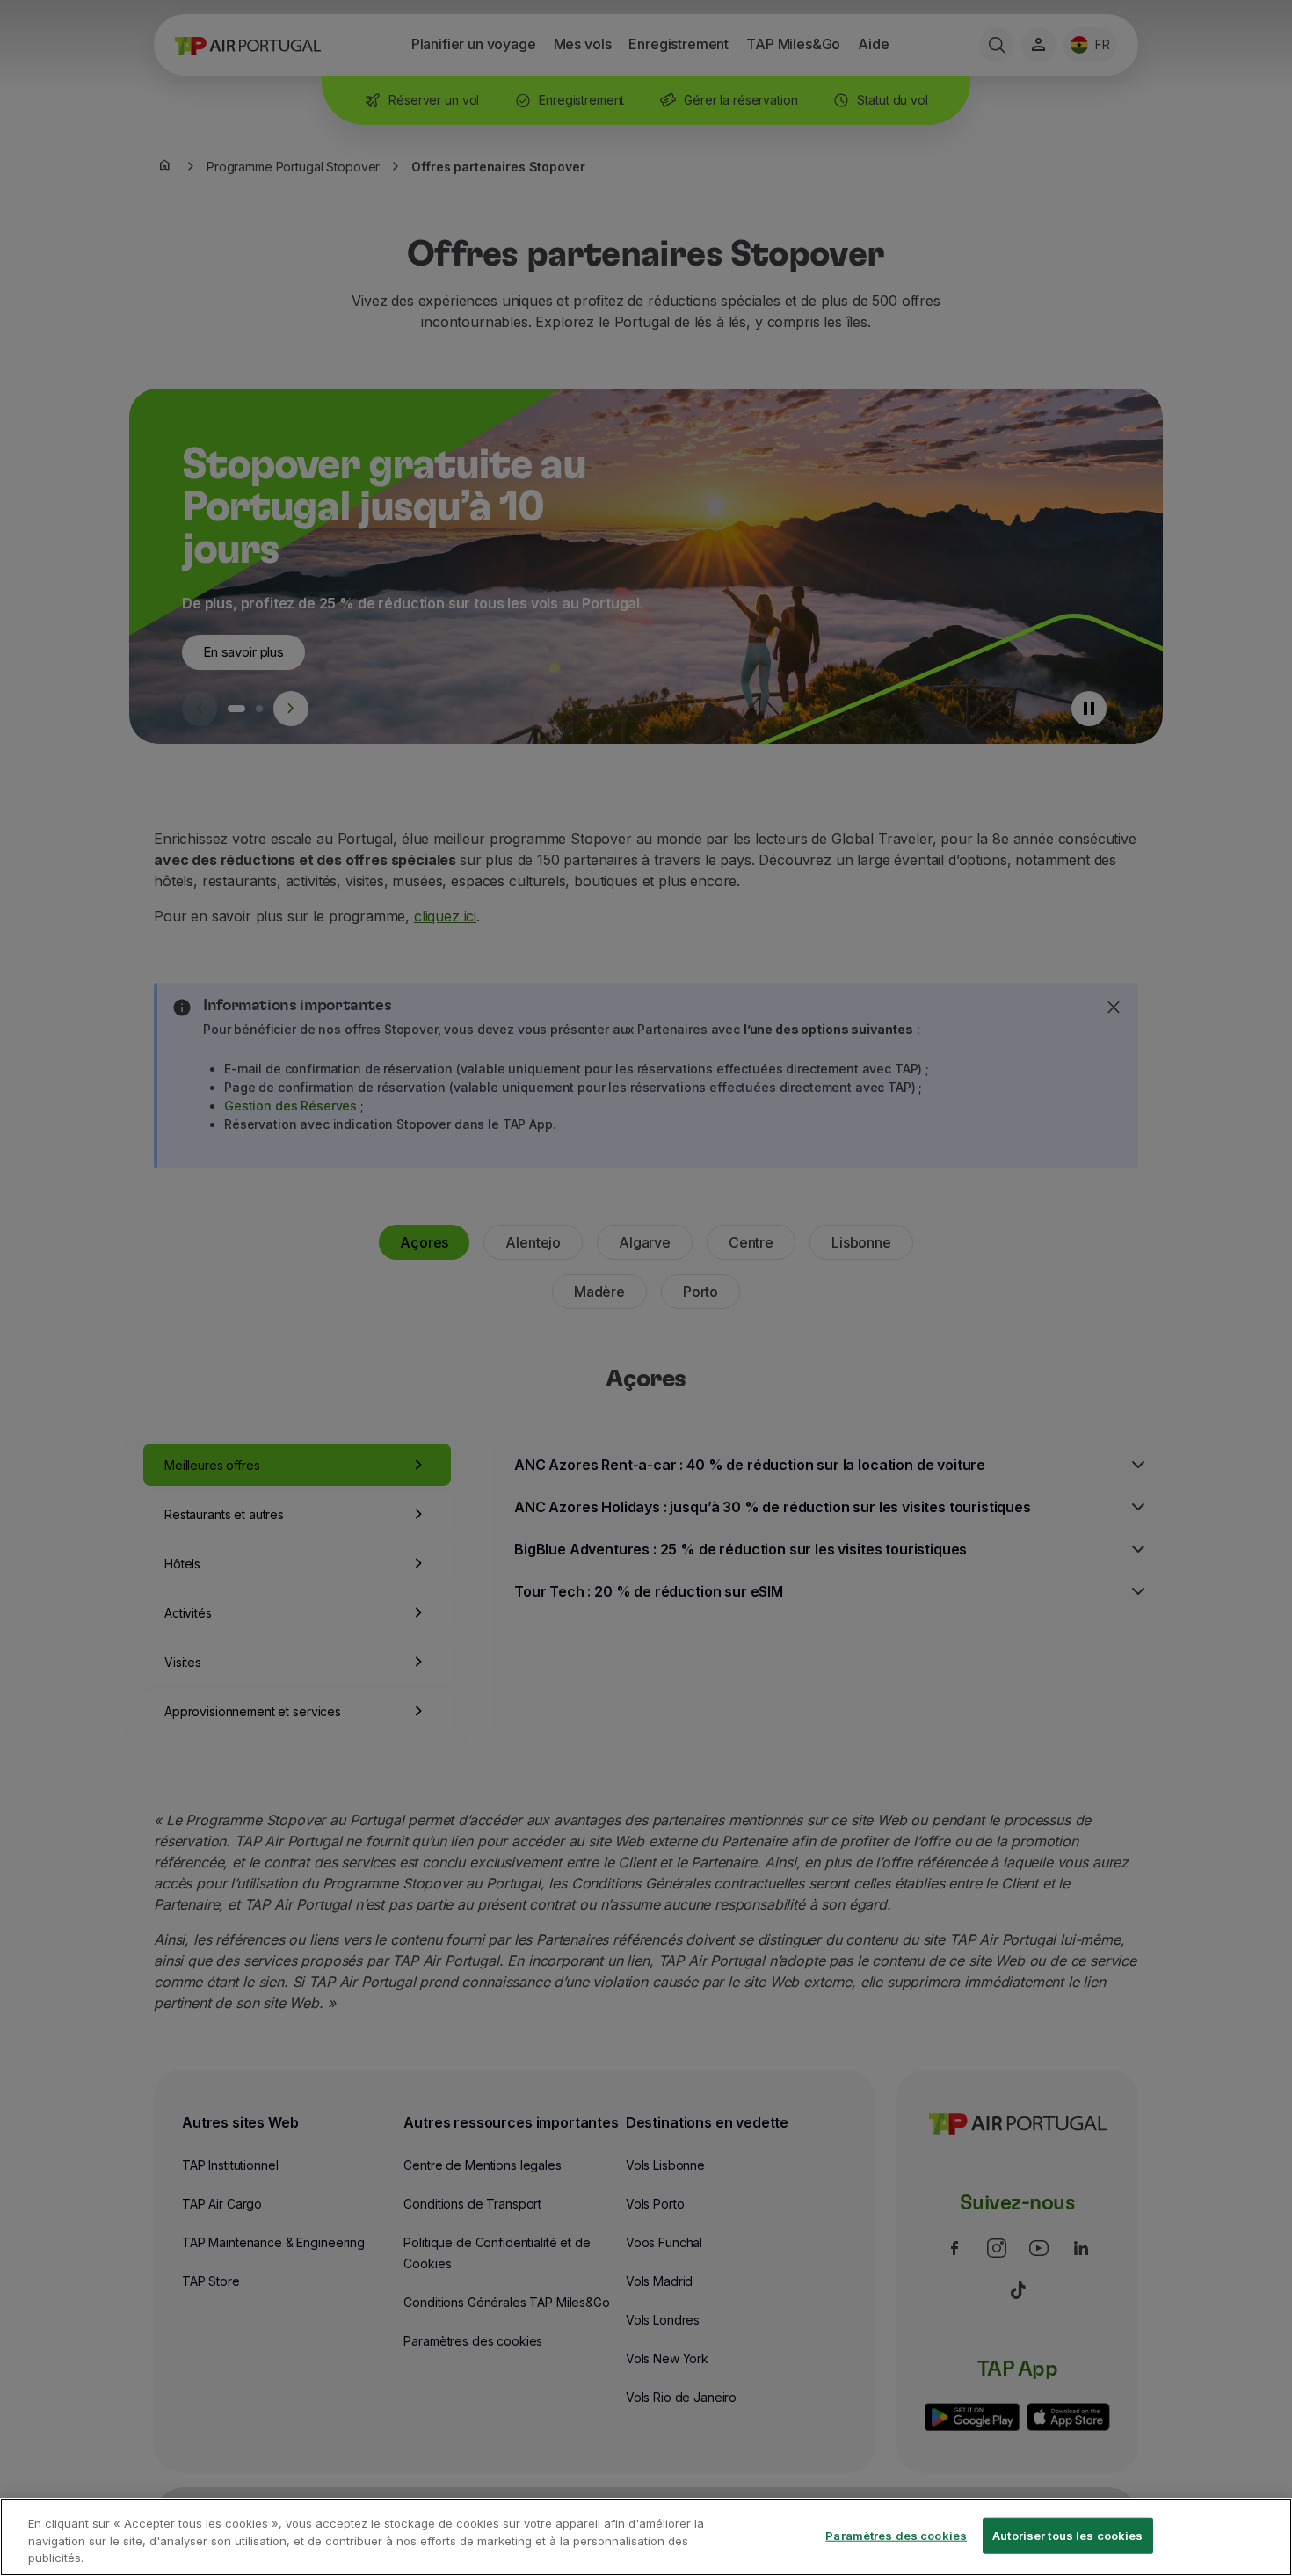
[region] (646, 2537)
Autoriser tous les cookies (1067, 2535)
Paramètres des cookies (896, 2535)
